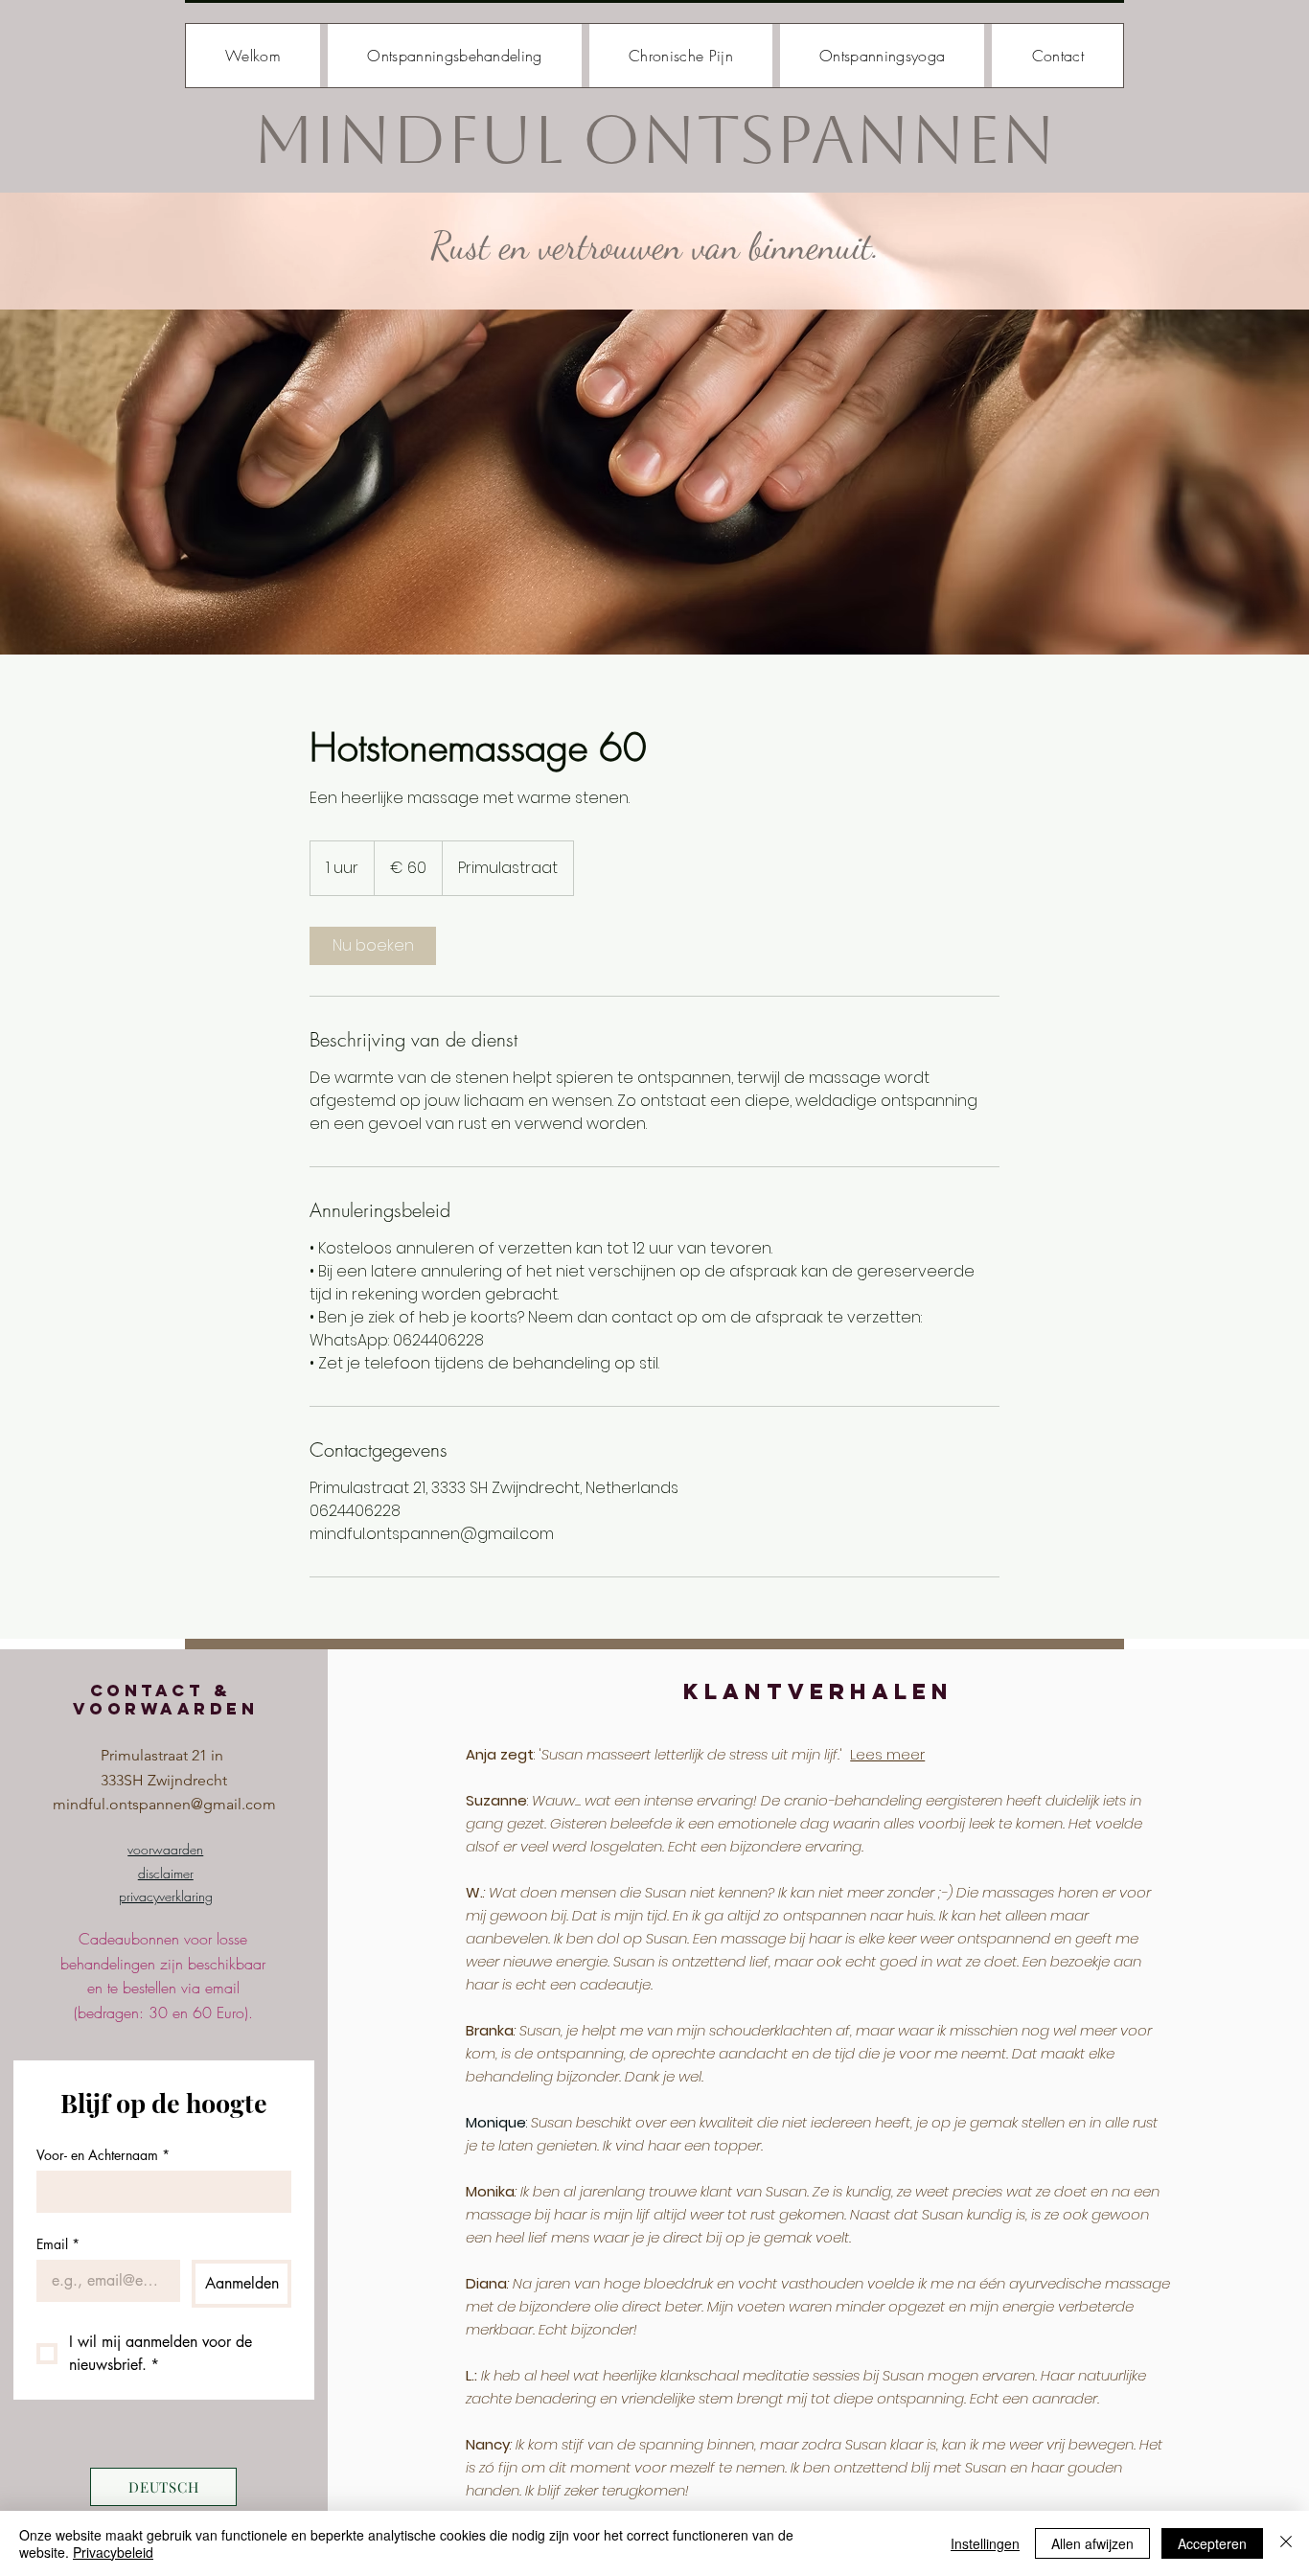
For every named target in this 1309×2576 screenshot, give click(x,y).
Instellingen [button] (985, 2543)
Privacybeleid (113, 2552)
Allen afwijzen (1092, 2543)
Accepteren (1212, 2543)
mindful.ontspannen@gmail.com (164, 1804)
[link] (373, 946)
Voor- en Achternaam (103, 2155)
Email (58, 2244)
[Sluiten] (1286, 2543)
